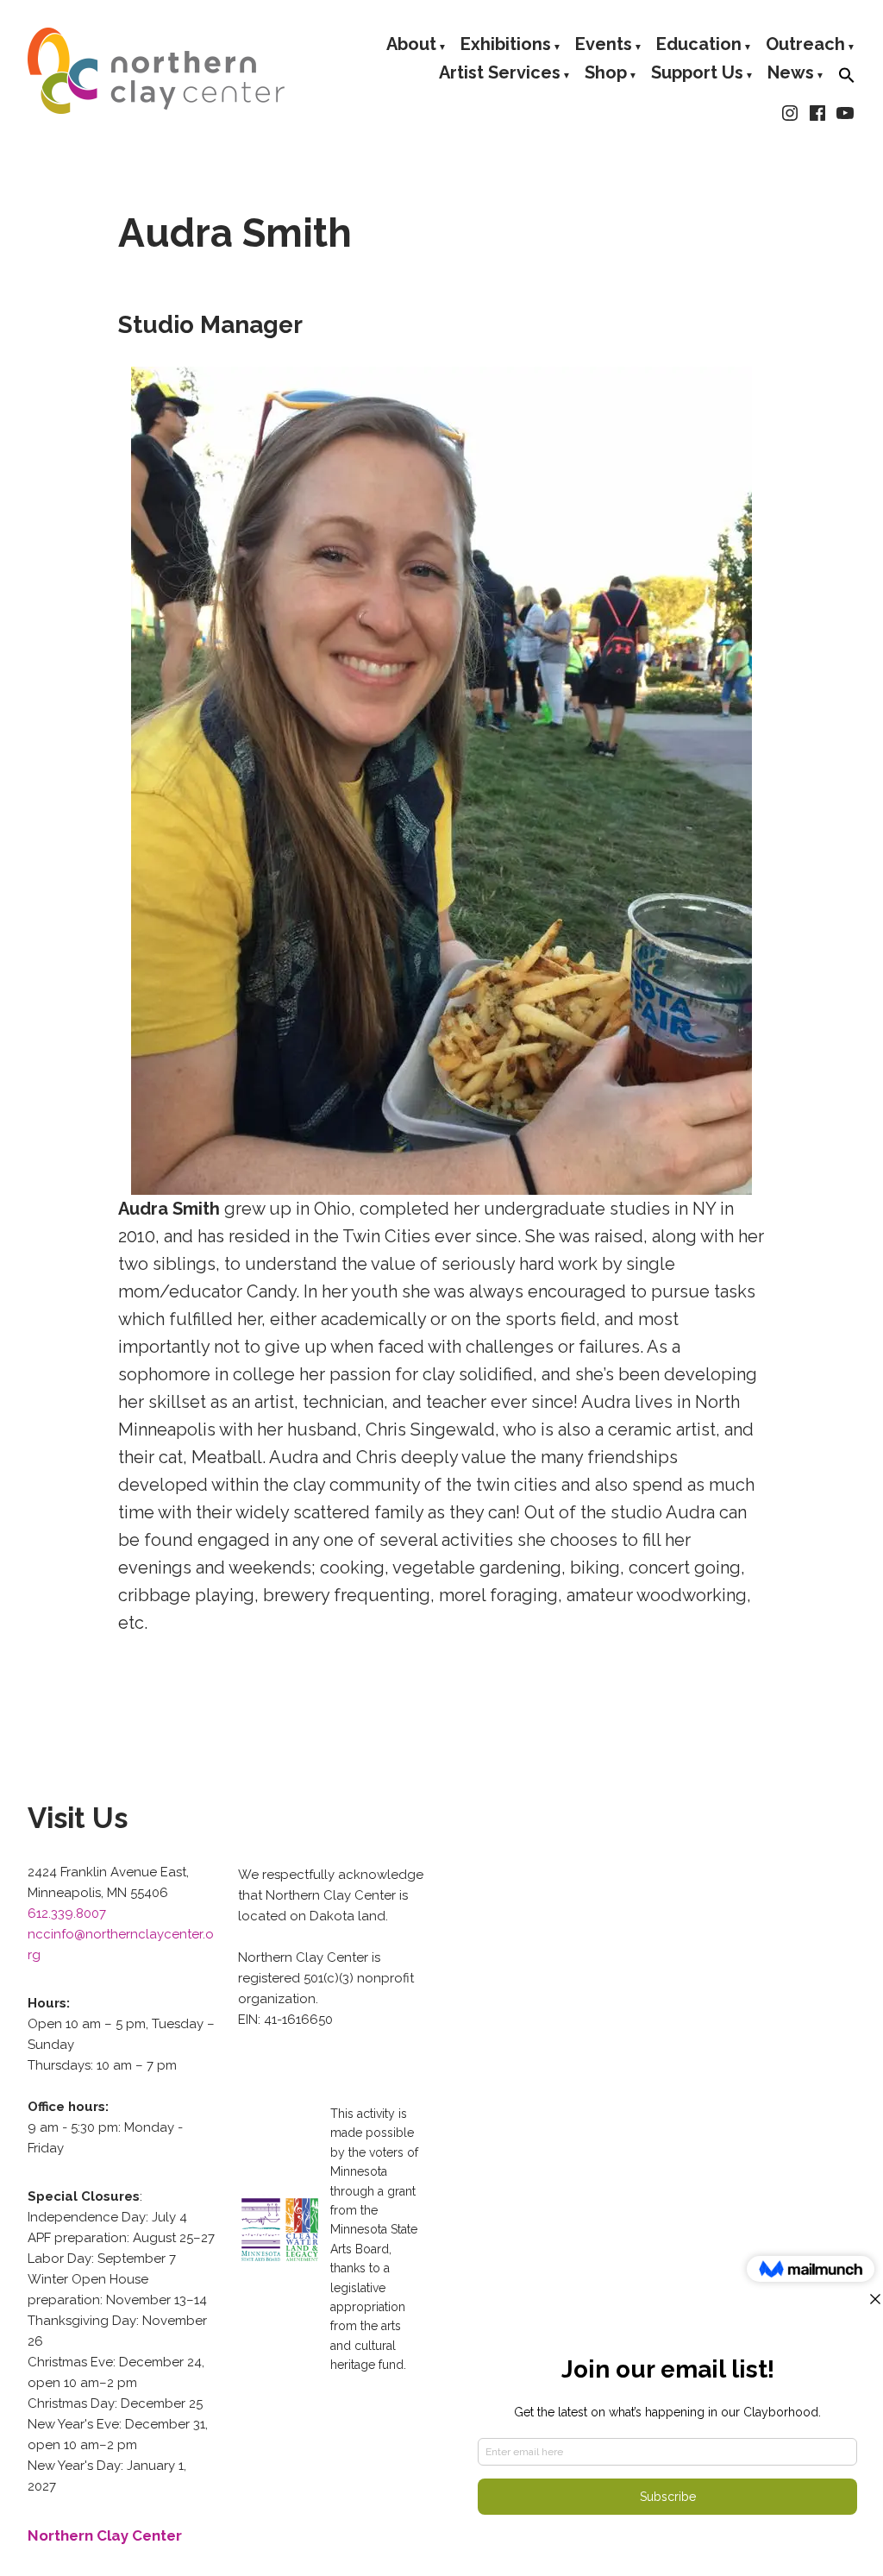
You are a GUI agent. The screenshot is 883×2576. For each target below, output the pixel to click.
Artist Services (500, 75)
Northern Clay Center (105, 2535)
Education (699, 45)
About (411, 45)
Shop (606, 75)
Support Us (697, 75)
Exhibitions (506, 45)
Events (604, 45)
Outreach (805, 45)
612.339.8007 (67, 1913)
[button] (847, 76)
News (791, 75)
